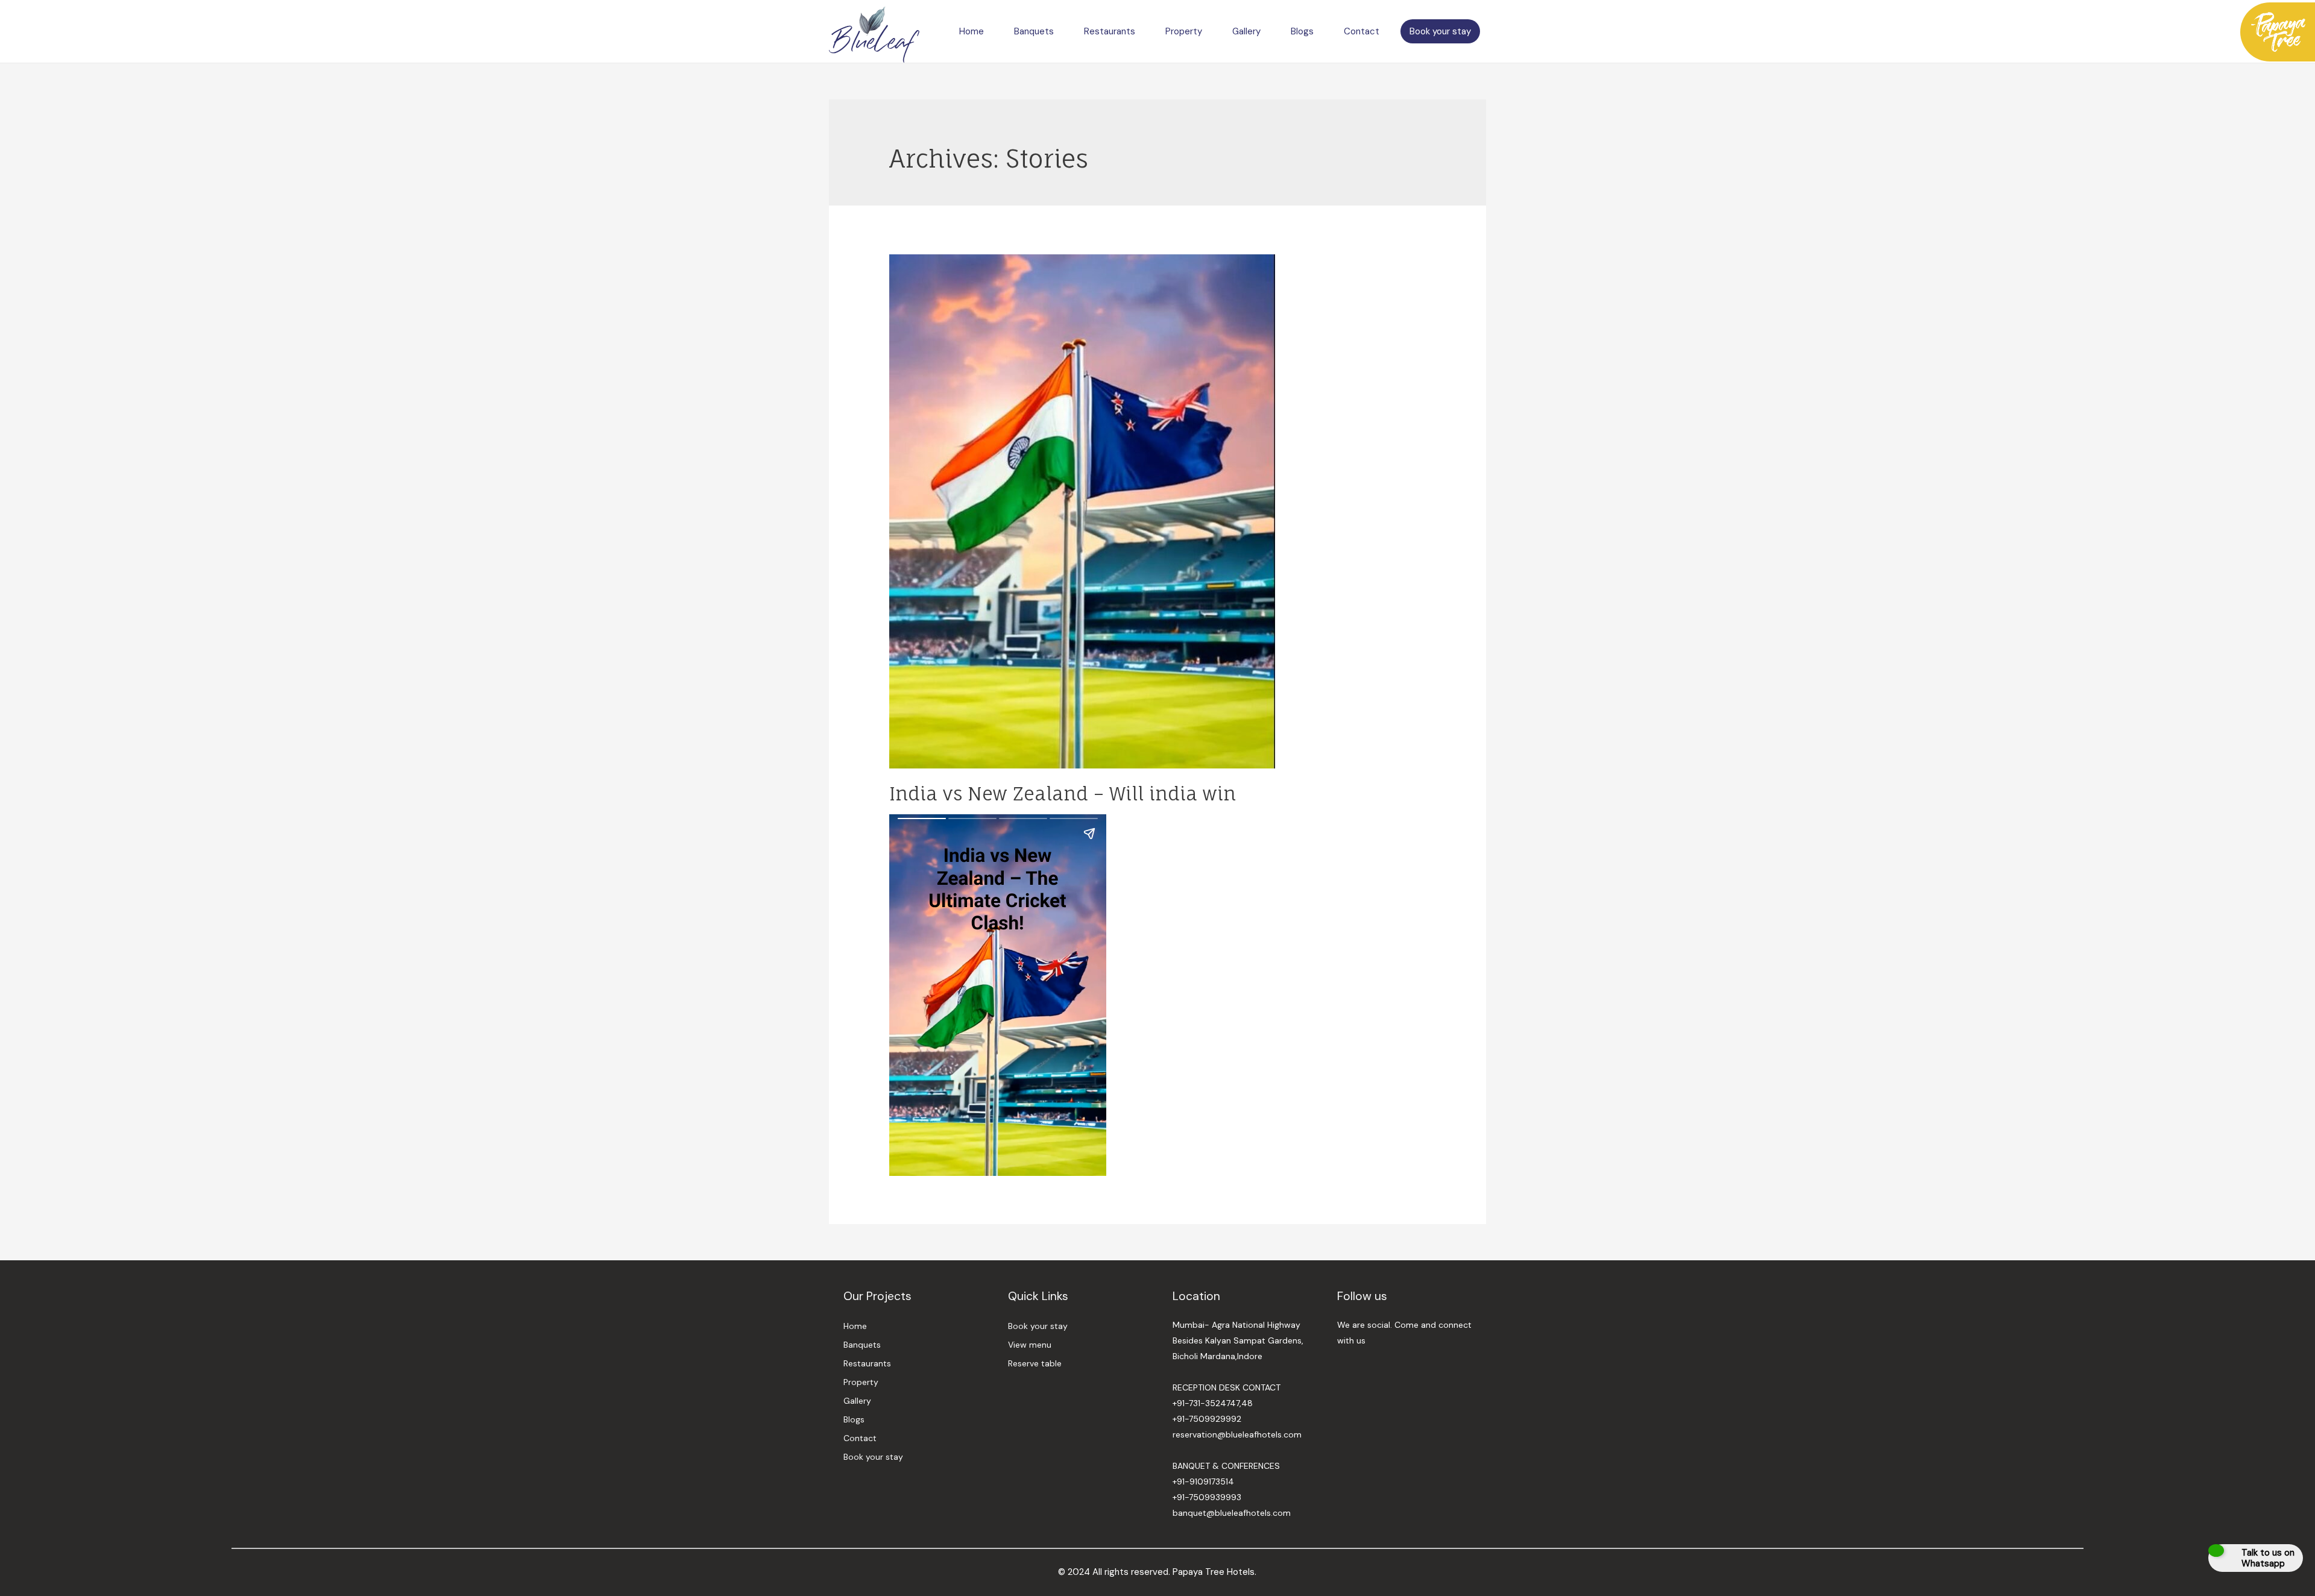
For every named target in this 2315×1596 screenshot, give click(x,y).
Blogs (1302, 31)
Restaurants (1110, 31)
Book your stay (1440, 31)
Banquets (1034, 31)
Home (972, 31)
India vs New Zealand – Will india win (1063, 793)
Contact (1362, 31)
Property (1184, 31)
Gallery (1246, 31)
